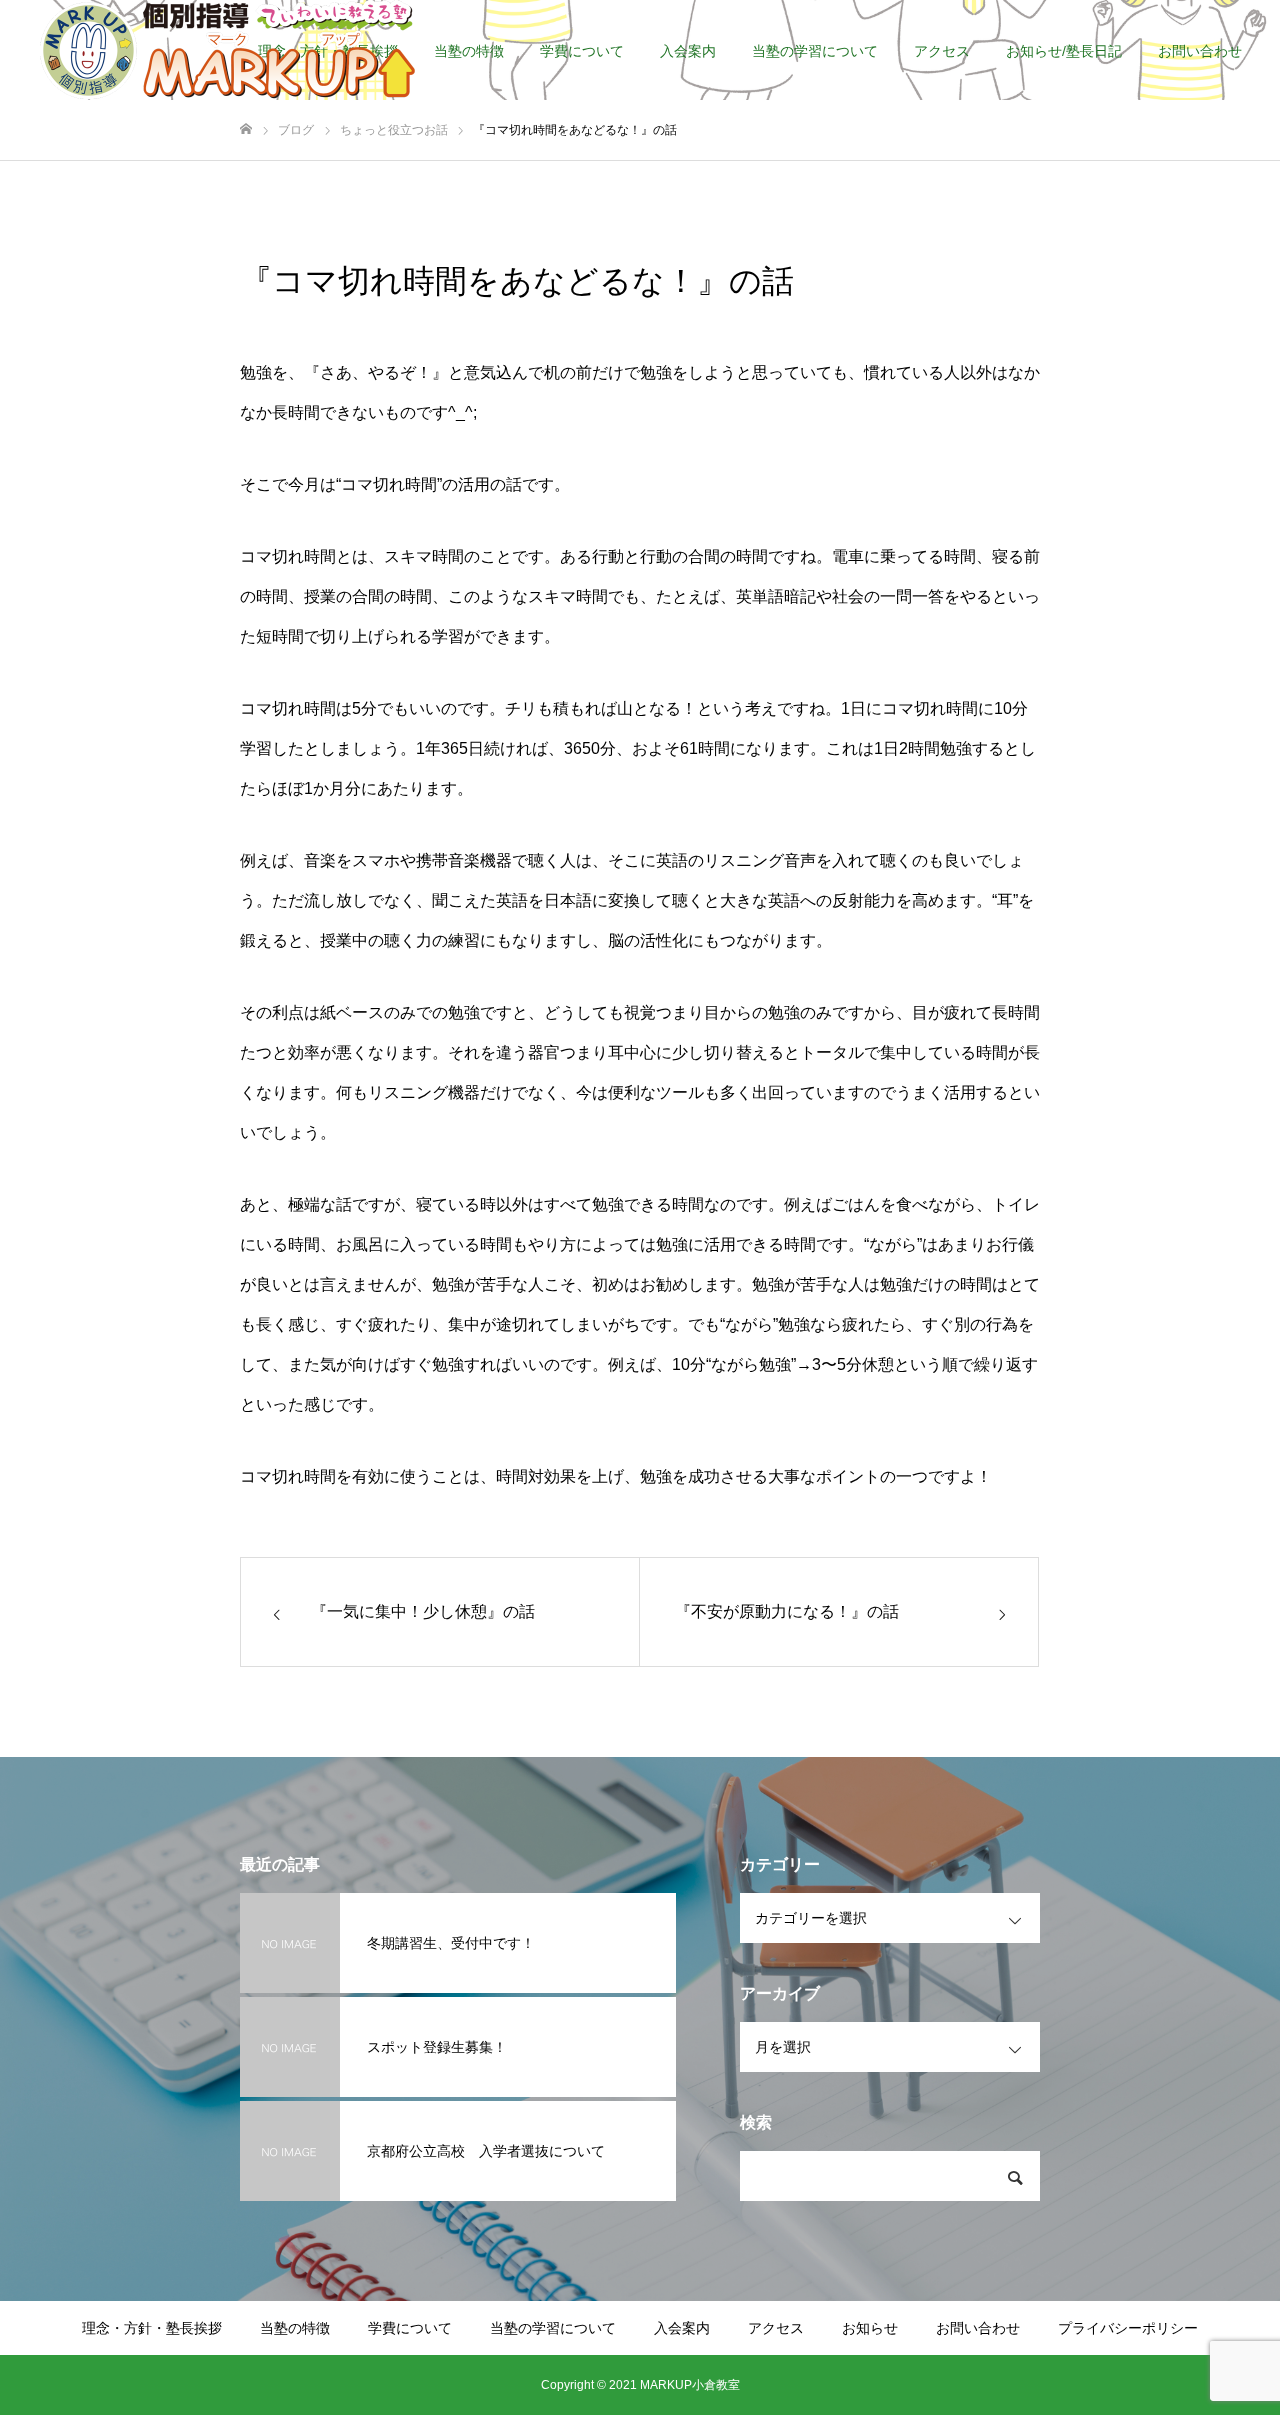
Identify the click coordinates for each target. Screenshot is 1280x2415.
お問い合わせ (1200, 51)
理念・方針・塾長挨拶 (152, 2328)
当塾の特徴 (469, 51)
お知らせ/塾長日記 (1064, 51)
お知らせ (870, 2328)
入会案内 (688, 51)
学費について (582, 51)
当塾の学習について (815, 51)
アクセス (942, 51)
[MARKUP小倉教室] (227, 50)
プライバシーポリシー (1128, 2328)
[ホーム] (246, 129)
